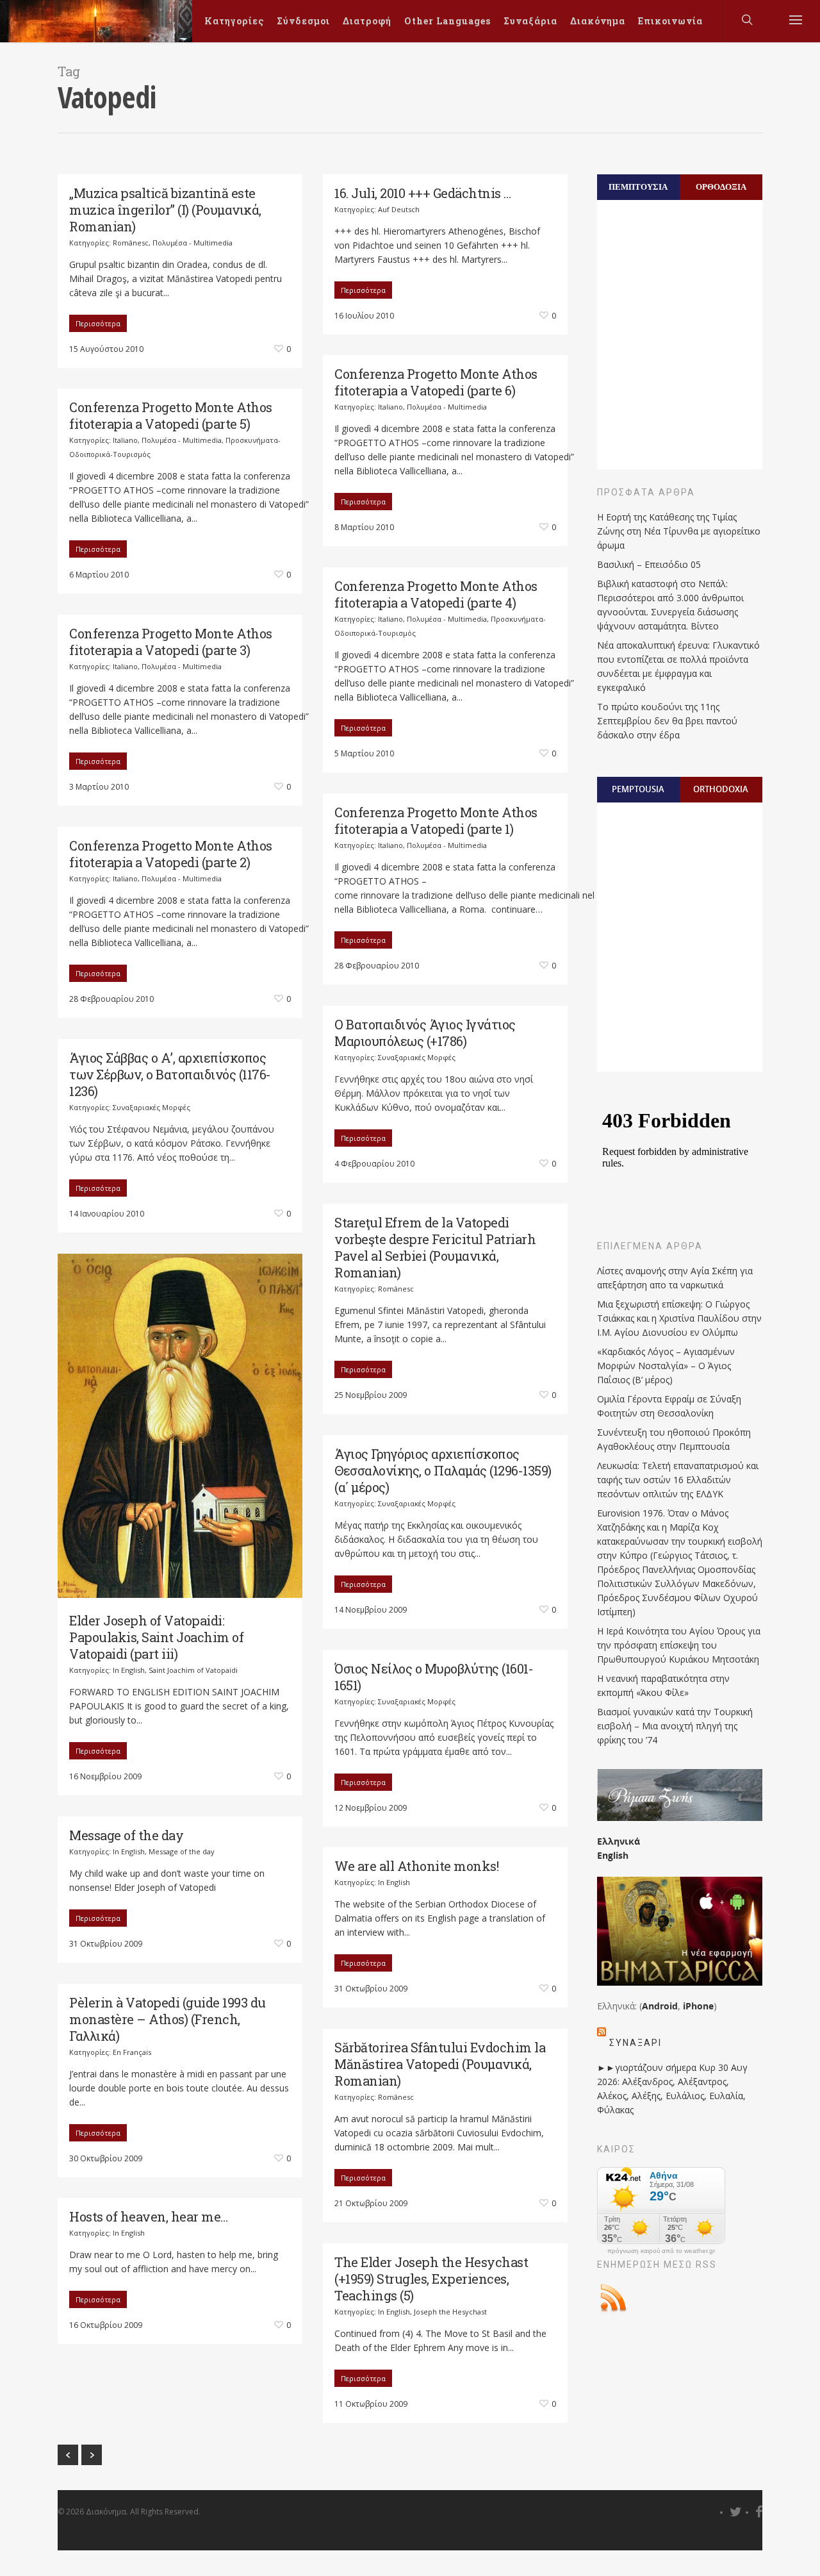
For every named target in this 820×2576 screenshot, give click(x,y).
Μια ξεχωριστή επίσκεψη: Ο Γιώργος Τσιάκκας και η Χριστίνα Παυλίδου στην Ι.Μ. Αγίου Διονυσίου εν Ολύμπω (679, 1318)
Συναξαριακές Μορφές (417, 1057)
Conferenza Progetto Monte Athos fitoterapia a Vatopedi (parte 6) (436, 382)
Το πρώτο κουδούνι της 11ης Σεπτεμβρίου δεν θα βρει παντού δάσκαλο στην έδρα (667, 721)
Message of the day (126, 1835)
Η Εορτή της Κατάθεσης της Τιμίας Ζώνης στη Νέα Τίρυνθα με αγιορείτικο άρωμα (679, 531)
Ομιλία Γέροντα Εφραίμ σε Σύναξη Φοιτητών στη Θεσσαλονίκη (669, 1406)
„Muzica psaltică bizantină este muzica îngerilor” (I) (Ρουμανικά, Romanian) (165, 210)
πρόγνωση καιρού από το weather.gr (661, 2251)
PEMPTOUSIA (638, 789)
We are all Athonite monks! (416, 1866)
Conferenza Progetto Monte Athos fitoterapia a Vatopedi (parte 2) (171, 854)
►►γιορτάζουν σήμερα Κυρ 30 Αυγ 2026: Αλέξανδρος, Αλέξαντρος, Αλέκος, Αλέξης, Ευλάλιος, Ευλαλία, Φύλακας (672, 2089)
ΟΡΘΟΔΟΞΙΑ (721, 187)
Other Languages (447, 21)
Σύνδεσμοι (303, 21)
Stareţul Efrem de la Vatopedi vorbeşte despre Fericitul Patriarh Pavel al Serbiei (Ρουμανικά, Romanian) (435, 1247)
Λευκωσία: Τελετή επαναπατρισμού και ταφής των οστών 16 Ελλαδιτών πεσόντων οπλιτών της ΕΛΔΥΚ (678, 1480)
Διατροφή (367, 21)
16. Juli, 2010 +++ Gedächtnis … (423, 193)
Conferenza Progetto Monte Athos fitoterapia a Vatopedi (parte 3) (171, 642)
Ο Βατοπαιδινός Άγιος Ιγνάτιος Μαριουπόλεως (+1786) (425, 1033)
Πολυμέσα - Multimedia (193, 243)
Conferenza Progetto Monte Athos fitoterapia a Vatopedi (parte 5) (171, 415)
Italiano (390, 407)
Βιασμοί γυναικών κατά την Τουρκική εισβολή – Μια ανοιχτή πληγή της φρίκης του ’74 (675, 1726)
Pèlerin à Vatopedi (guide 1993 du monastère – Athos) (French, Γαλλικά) (168, 2019)
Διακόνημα (598, 21)
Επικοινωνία (670, 21)
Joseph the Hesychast (450, 2312)
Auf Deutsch (399, 209)
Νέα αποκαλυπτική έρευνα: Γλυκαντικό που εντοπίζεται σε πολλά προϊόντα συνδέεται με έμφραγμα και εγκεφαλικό (678, 666)
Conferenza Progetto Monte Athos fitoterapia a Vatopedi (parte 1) (436, 820)
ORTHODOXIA (721, 789)
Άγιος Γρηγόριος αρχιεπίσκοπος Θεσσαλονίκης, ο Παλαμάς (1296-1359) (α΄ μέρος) (443, 1470)
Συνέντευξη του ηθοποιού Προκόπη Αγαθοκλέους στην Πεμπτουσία (674, 1439)
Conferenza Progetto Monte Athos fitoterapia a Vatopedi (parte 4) (436, 594)
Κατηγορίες (234, 21)
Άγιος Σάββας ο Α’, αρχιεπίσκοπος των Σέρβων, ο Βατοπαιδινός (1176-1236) (170, 1074)
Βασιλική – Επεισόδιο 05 (649, 564)
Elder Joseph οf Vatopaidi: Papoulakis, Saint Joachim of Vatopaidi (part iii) (156, 1637)
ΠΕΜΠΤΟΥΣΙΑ (638, 187)
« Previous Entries (68, 2455)
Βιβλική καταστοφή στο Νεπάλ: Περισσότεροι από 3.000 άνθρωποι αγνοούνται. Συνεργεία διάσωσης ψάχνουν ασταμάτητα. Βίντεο (670, 605)
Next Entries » (92, 2455)
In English (129, 1670)
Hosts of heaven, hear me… (149, 2216)
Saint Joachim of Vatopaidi (193, 1670)
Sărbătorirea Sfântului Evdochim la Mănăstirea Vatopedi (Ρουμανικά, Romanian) (440, 2064)
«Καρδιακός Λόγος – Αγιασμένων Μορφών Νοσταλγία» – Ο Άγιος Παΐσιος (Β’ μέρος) (666, 1366)
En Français (132, 2052)
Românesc (131, 243)
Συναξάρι (635, 2043)
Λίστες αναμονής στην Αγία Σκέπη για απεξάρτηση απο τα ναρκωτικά (675, 1278)
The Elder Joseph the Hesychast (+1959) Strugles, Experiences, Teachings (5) (431, 2279)
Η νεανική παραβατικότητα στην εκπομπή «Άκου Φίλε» (663, 1685)
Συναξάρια (530, 21)
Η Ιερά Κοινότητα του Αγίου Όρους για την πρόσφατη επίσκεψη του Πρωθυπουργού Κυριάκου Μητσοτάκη (679, 1645)
